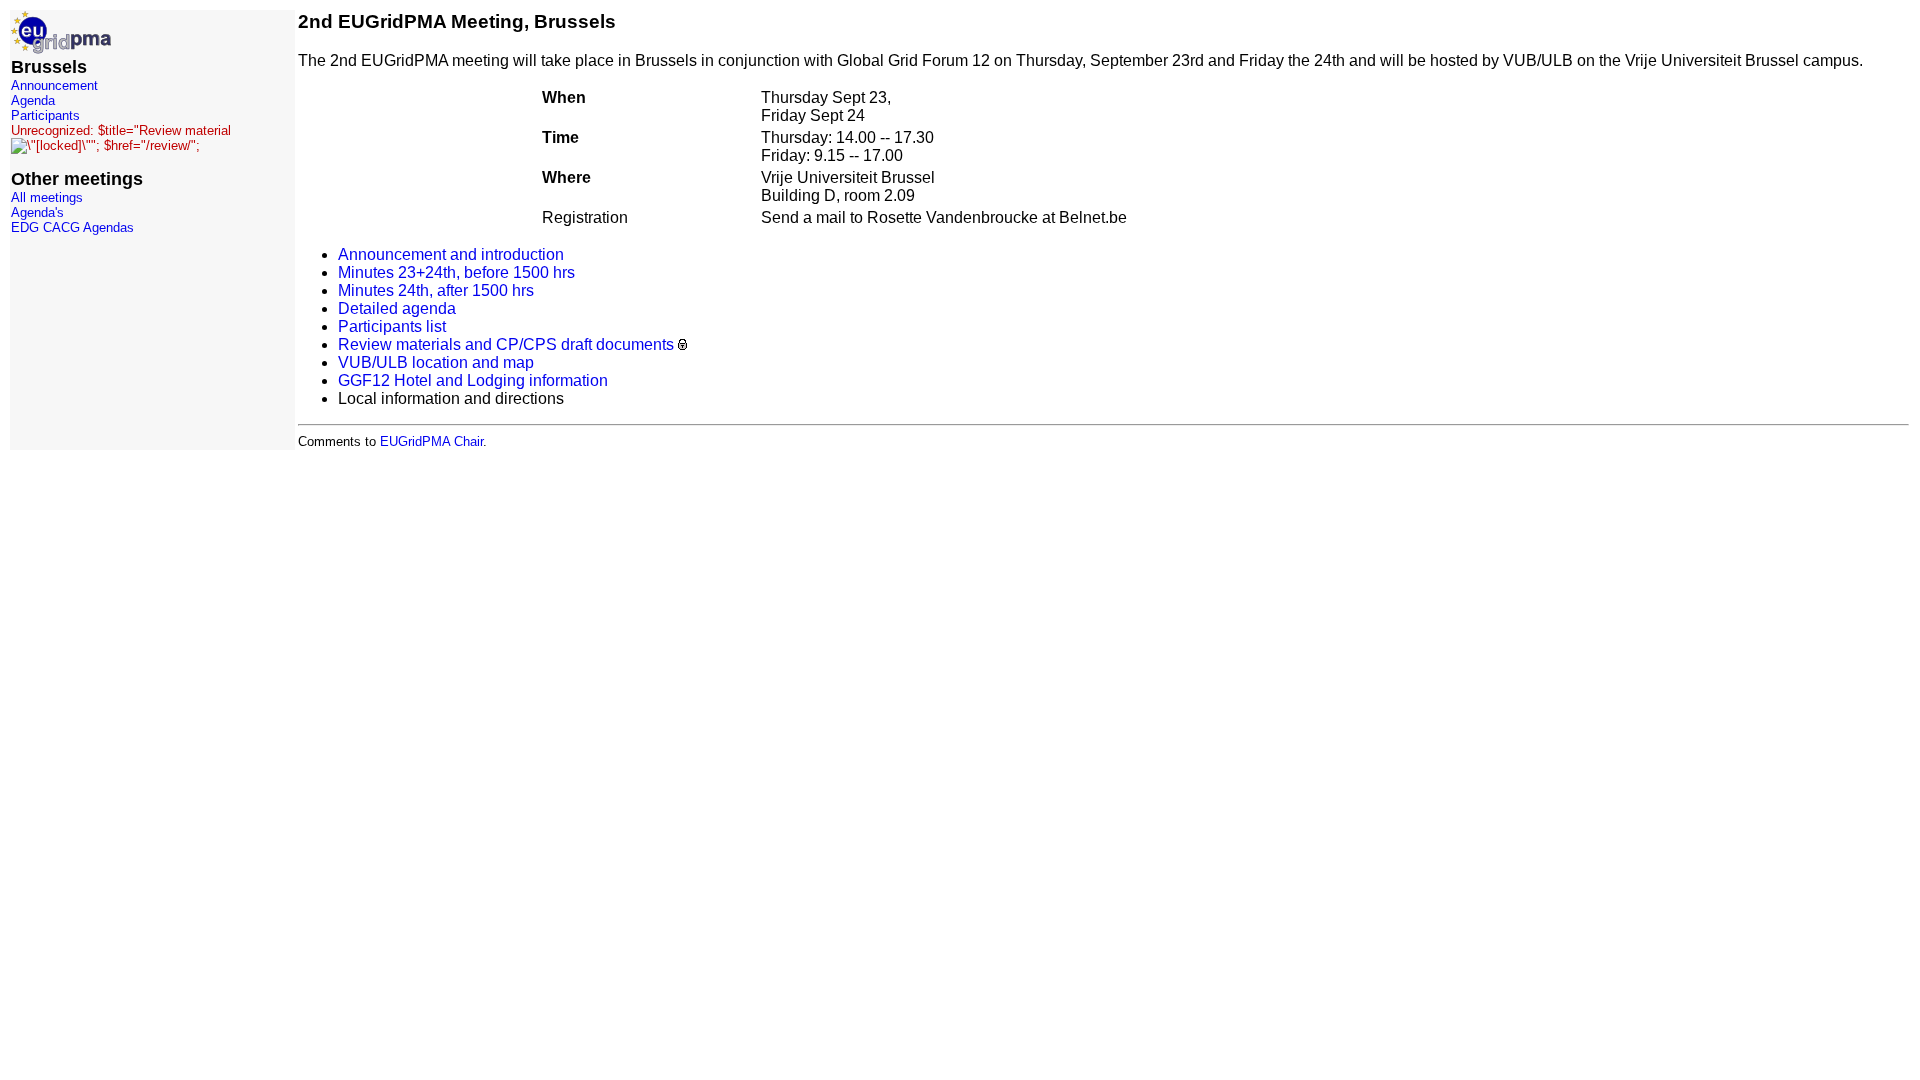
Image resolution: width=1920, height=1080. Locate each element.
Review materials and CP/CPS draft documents (506, 344)
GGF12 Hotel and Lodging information (473, 380)
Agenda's (37, 212)
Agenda (33, 100)
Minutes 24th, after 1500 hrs (436, 290)
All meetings (47, 197)
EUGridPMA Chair (431, 441)
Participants (45, 115)
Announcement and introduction (451, 254)
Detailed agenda (397, 308)
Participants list (392, 326)
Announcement (54, 85)
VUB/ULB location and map (436, 362)
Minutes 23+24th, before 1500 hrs (456, 272)
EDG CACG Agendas (72, 227)
